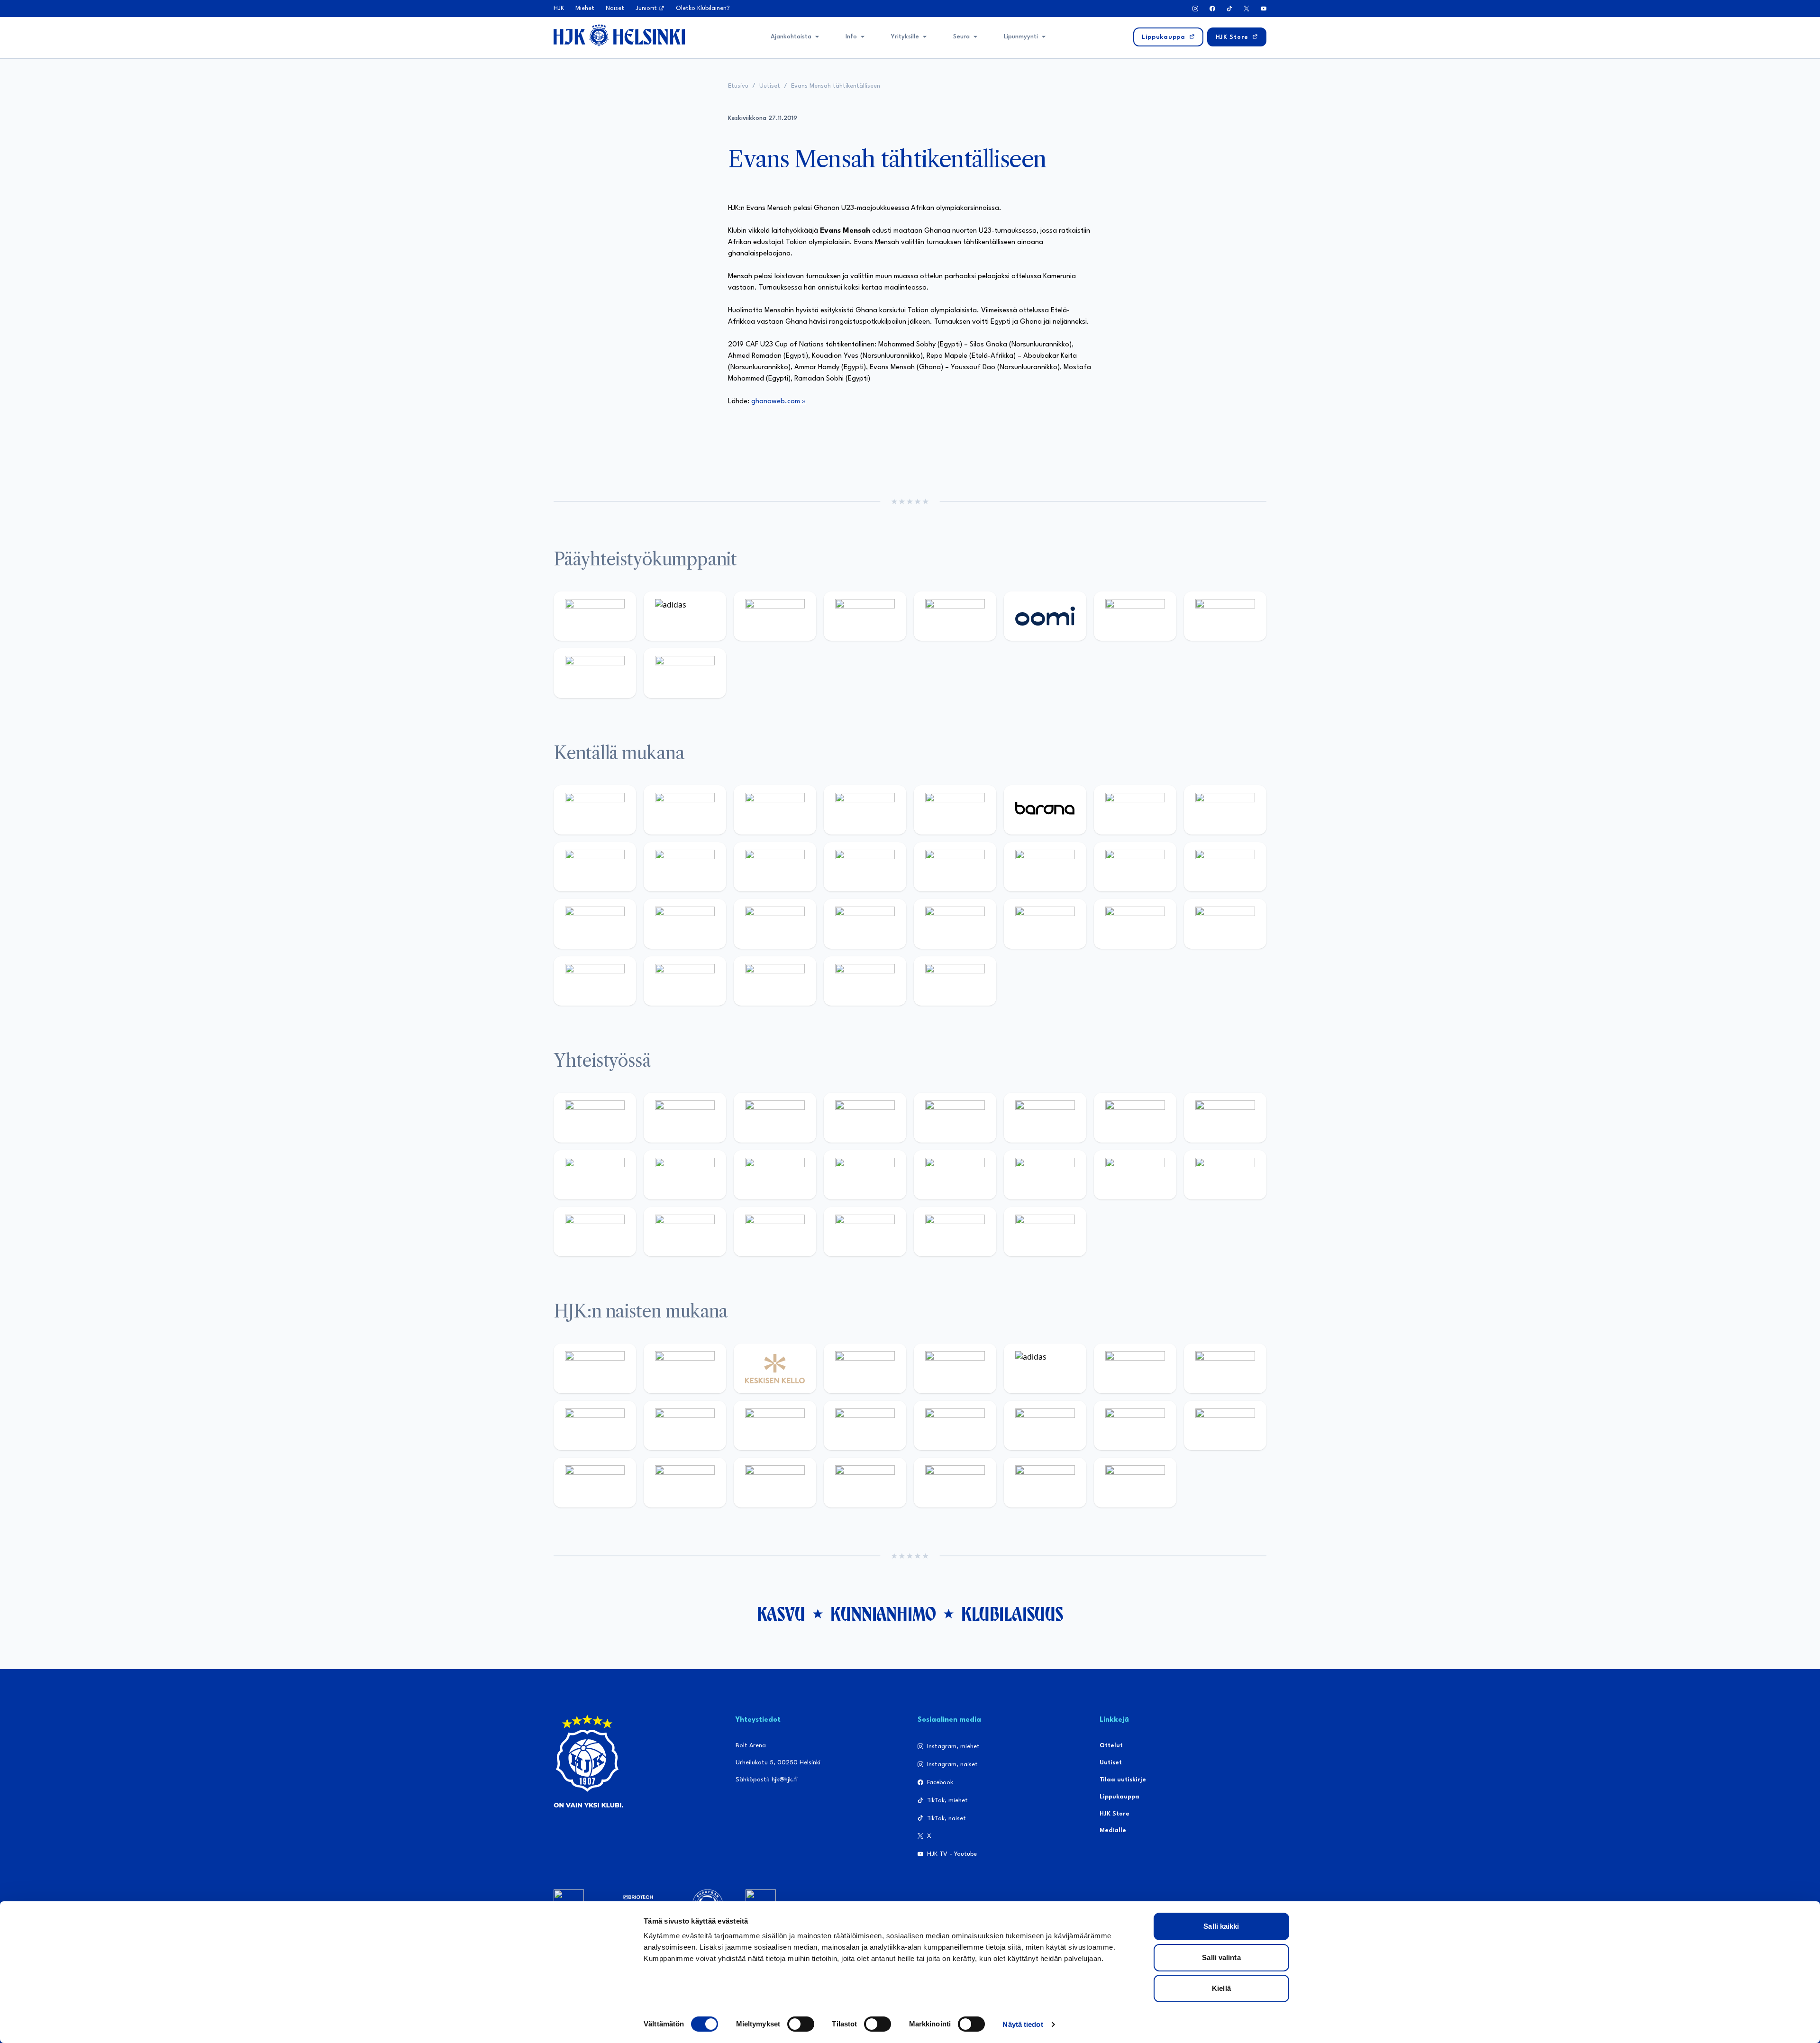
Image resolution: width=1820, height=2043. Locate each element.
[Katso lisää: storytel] (1225, 810)
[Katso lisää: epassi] (865, 1426)
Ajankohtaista (791, 37)
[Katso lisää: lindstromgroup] (595, 1175)
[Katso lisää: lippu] (1045, 1175)
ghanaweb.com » (778, 402)
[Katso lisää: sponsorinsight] (1045, 1232)
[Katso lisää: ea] (595, 981)
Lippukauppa (1119, 1797)
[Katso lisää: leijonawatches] (775, 867)
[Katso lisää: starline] (1045, 867)
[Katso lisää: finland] (1045, 1426)
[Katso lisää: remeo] (865, 981)
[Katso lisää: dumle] (1045, 924)
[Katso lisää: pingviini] (775, 810)
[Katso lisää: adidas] (685, 616)
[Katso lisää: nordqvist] (955, 810)
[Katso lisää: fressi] (685, 1426)
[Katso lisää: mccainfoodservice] (1045, 1117)
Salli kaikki (1221, 1926)
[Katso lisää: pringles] (1225, 1117)
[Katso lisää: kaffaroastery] (955, 1117)
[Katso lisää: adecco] (1135, 810)
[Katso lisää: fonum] (1225, 1368)
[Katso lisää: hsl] (865, 924)
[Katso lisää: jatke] (685, 867)
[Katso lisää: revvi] (595, 616)
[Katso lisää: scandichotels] (955, 981)
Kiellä (1221, 1988)
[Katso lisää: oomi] (1045, 616)
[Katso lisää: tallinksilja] (1225, 616)
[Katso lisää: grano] (1135, 924)
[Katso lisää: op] (865, 616)
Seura (961, 37)
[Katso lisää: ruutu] (955, 616)
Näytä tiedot (1023, 2024)
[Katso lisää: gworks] (1135, 1175)
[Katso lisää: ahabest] (595, 1232)
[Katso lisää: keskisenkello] (775, 1368)
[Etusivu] (619, 35)
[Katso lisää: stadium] (595, 673)
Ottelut (1111, 1746)
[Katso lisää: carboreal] (685, 810)
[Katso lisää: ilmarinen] (1135, 867)
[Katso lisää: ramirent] (775, 924)
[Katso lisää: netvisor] (685, 981)
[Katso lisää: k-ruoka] (1225, 924)
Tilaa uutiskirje (1123, 1780)
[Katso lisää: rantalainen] (685, 1368)
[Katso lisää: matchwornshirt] (1225, 1175)
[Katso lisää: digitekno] (595, 867)
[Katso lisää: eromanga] (865, 1117)
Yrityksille (905, 37)
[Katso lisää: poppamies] (685, 1117)
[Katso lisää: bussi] (1225, 867)
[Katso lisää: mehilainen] (685, 673)
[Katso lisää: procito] (865, 1232)
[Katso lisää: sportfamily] (955, 1175)
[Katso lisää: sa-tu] (685, 1175)
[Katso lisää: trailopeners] (865, 810)
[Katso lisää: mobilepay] (595, 810)
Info (851, 37)
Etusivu (738, 86)
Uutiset (770, 86)
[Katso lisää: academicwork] (595, 924)
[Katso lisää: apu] (865, 867)
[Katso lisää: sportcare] (685, 1232)
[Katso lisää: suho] (775, 1232)
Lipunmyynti (1021, 37)
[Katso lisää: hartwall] (775, 616)
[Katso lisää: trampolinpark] (595, 1117)
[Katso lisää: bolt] (1135, 616)
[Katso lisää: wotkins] (1135, 1117)
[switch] (801, 2024)
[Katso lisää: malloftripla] (685, 924)
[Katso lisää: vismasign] (775, 981)
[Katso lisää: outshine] (775, 1175)
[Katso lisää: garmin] (865, 1175)
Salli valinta (1221, 1957)
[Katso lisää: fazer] (955, 924)
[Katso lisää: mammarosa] (955, 1232)
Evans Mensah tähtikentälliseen (836, 86)
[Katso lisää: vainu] (1135, 1368)
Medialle (1113, 1830)
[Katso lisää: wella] (775, 1426)
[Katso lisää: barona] (1045, 810)
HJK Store (1115, 1814)
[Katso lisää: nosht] (775, 1117)
